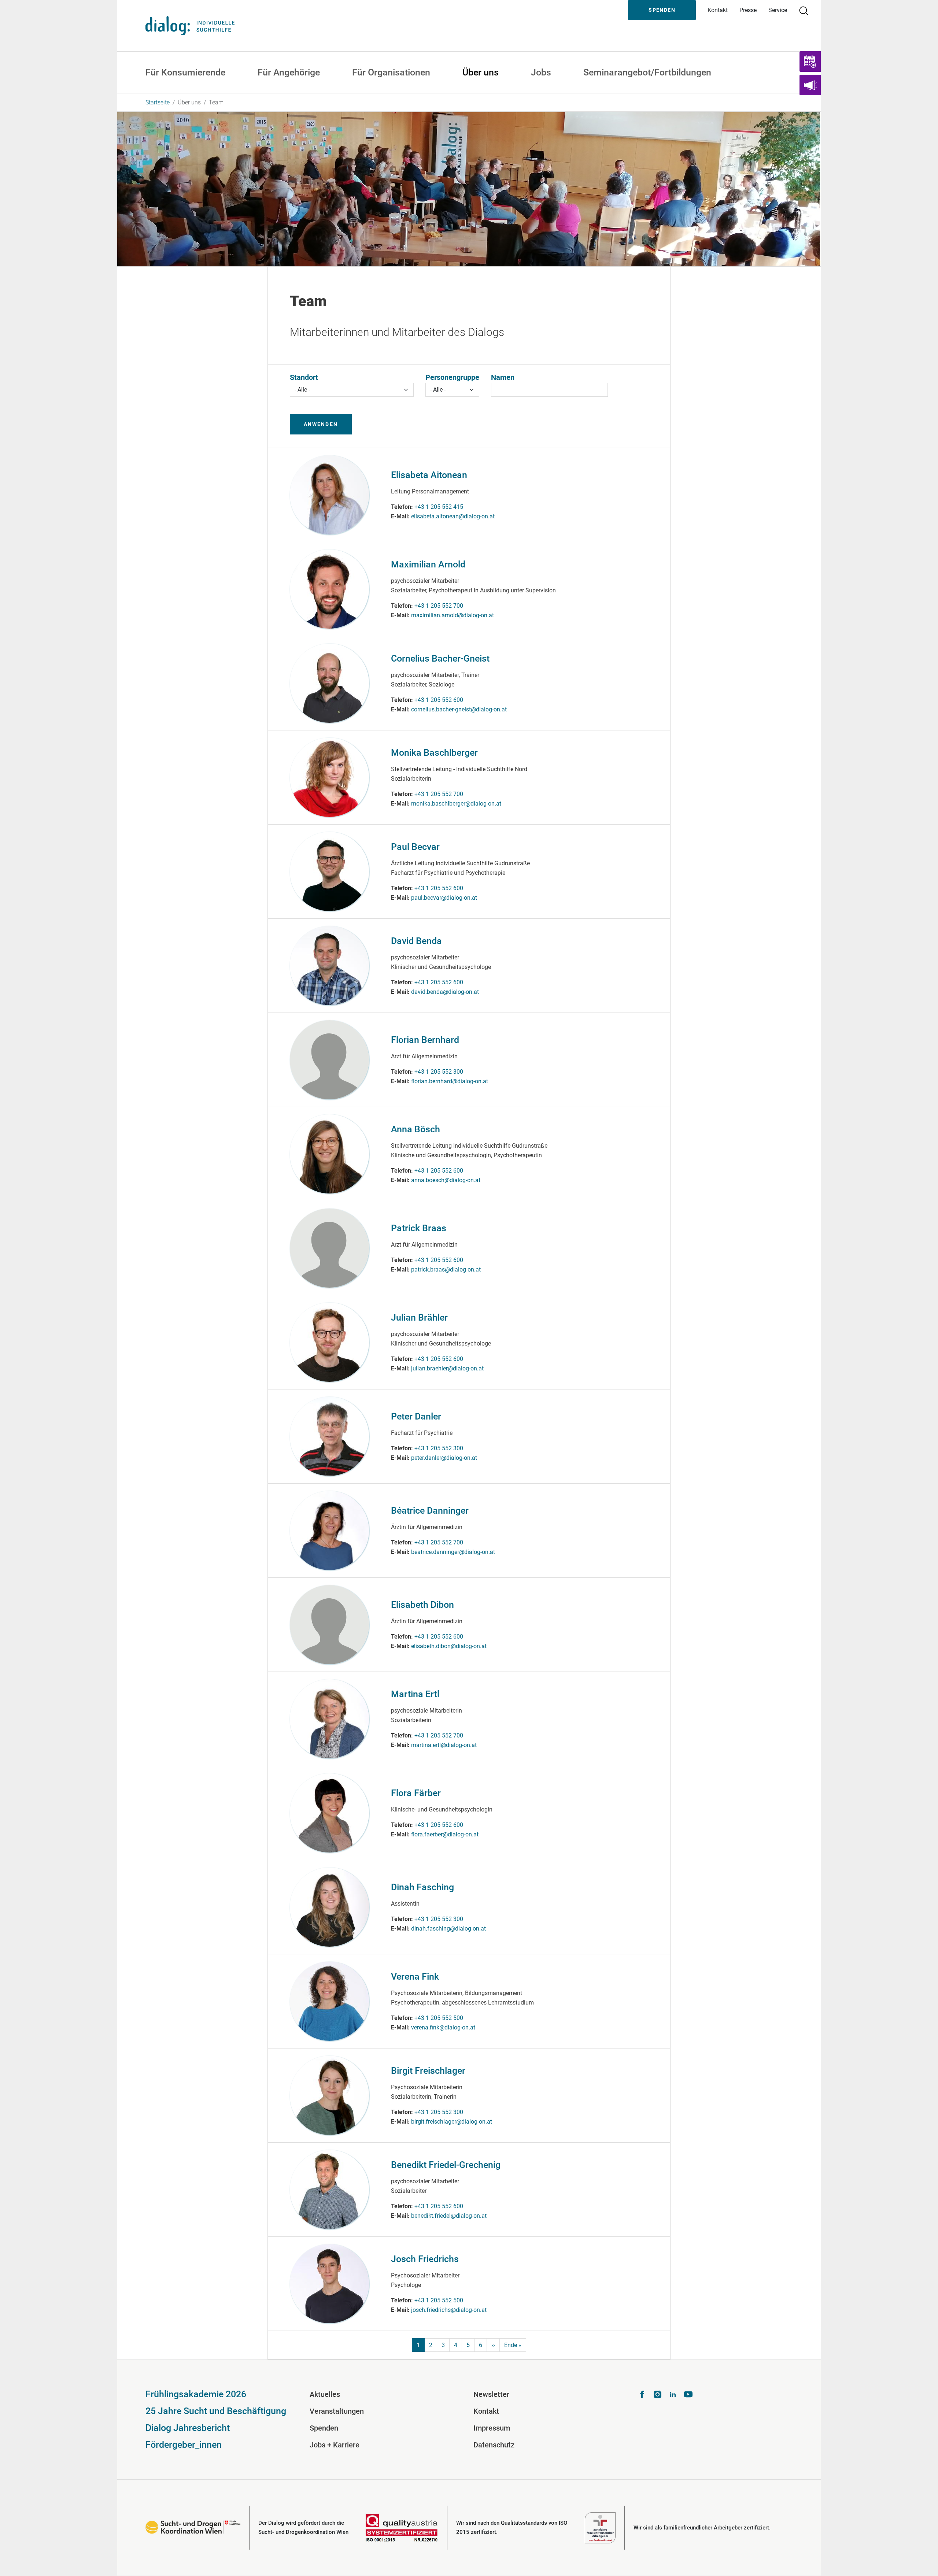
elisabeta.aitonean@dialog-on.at (453, 516)
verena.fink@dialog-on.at (443, 2027)
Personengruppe (452, 377)
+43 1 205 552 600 (439, 700)
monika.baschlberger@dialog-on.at (456, 804)
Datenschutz (494, 2445)
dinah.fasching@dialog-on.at (448, 1929)
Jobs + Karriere (335, 2445)
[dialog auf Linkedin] (673, 2396)
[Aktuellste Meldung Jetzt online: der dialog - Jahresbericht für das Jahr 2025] (810, 85)
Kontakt (718, 10)
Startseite (158, 102)
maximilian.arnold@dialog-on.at (453, 615)
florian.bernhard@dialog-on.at (450, 1081)
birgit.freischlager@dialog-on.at (452, 2122)
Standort (304, 377)
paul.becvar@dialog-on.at (444, 898)
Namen (503, 377)
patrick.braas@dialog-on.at (446, 1270)
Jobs (541, 72)
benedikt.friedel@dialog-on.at (449, 2216)
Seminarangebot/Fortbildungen (647, 72)
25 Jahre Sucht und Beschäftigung (216, 2411)
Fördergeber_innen (184, 2445)
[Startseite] (190, 25)
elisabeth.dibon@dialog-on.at (449, 1646)
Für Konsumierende (185, 72)
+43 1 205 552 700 (439, 606)
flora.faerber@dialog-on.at (445, 1834)
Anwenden (321, 424)
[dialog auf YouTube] (688, 2396)
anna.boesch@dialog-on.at (446, 1180)
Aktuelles (325, 2394)
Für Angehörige (289, 72)
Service (778, 10)
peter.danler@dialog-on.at (444, 1458)
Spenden (662, 10)
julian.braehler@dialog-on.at (447, 1368)
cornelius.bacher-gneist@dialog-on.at (459, 709)
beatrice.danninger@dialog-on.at (453, 1552)
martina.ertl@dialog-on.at (444, 1745)
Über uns (481, 72)
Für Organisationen (391, 72)
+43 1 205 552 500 (439, 2018)
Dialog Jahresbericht (188, 2428)
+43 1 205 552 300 (439, 1072)
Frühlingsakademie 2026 (196, 2394)
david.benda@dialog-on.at (445, 992)
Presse (748, 10)
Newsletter (491, 2394)
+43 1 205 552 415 (439, 507)
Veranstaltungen (337, 2411)
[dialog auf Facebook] (642, 2396)
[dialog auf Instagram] (658, 2396)
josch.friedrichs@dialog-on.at (449, 2310)
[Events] (810, 62)
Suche (807, 10)
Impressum (492, 2428)
